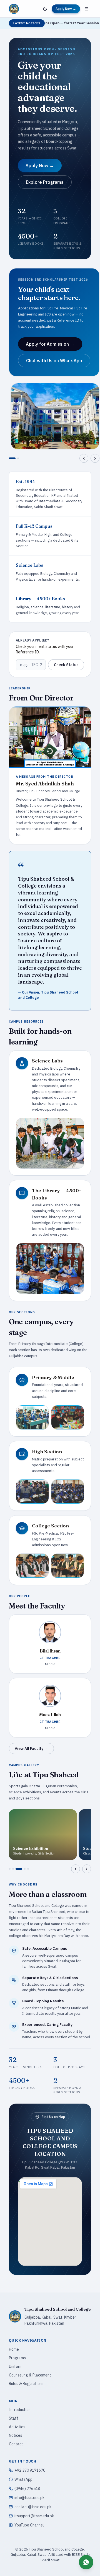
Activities (17, 2427)
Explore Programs (45, 182)
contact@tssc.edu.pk (33, 2507)
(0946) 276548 (27, 2489)
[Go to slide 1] (10, 458)
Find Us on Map (53, 2117)
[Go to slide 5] (28, 1869)
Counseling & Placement (30, 2375)
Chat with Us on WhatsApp (54, 361)
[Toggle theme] (45, 9)
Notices (16, 2435)
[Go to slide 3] (16, 1869)
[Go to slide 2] (16, 458)
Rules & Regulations (26, 2384)
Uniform (16, 2366)
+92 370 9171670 (30, 2470)
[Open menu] (87, 9)
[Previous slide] (84, 458)
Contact (16, 2444)
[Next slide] (95, 458)
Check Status (66, 665)
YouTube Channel (29, 2525)
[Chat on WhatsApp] (86, 2562)
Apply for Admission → (50, 344)
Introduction (20, 2410)
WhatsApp (23, 2479)
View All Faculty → (31, 1749)
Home (14, 2349)
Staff (14, 2418)
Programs (17, 2358)
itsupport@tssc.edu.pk (34, 2516)
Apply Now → (66, 9)
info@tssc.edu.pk (29, 2498)
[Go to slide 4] (22, 1869)
